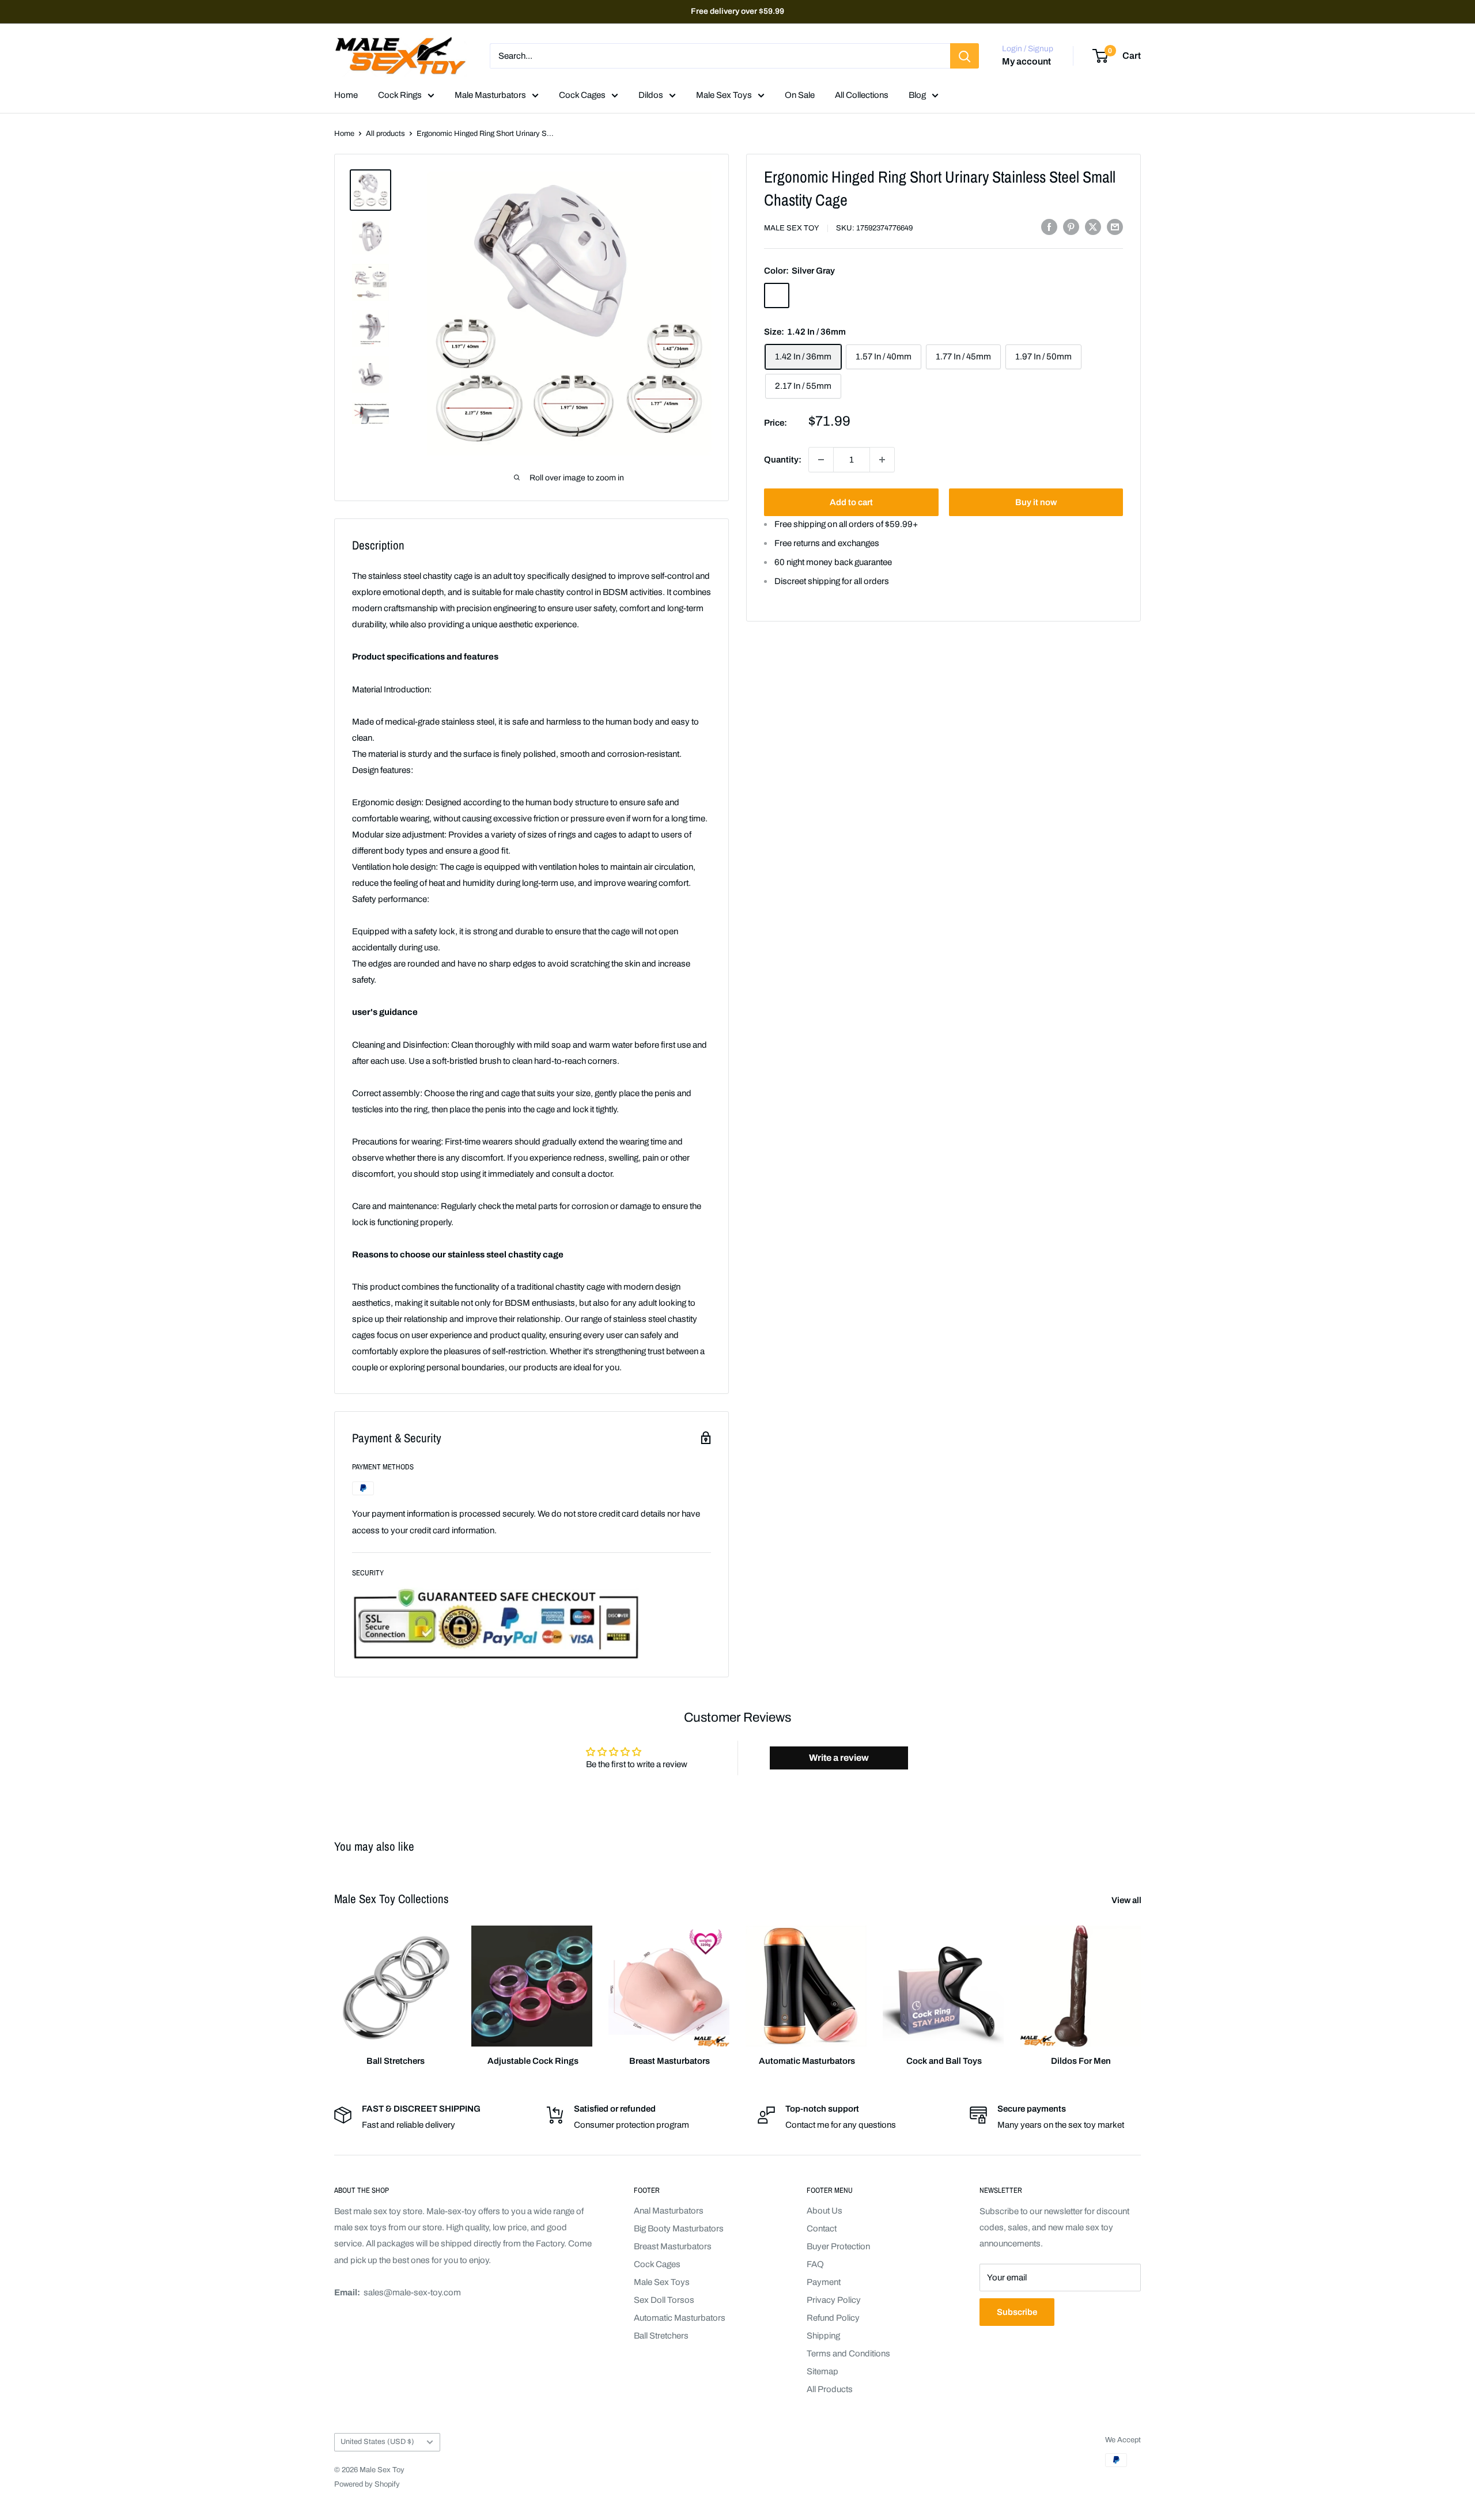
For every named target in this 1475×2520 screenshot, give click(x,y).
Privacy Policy (834, 2300)
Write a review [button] (839, 1758)
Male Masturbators (490, 95)
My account (1026, 62)
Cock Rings (400, 95)
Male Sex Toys (724, 95)
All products (385, 134)
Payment (824, 2282)
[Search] (965, 56)
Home (346, 95)
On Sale (800, 95)
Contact (822, 2229)
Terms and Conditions (848, 2354)
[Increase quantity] (882, 460)
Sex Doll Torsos (664, 2300)
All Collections (862, 95)
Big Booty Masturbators (679, 2229)
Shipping (823, 2336)
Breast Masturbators (673, 2246)
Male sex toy (792, 228)
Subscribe (1017, 2312)
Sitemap (822, 2371)
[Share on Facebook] (1049, 227)
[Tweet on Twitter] (1093, 227)
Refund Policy (833, 2318)
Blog (917, 95)
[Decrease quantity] (821, 460)
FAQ (815, 2264)
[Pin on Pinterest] (1071, 227)
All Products (830, 2389)
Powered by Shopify (367, 2484)
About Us (825, 2211)
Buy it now (1036, 502)
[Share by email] (1115, 227)
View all (1127, 1900)
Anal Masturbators (669, 2211)
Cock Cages (582, 95)
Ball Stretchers (661, 2336)
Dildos (651, 95)
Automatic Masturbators (680, 2318)
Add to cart (851, 502)
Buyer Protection (838, 2246)
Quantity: (783, 460)
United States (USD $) (377, 2442)
